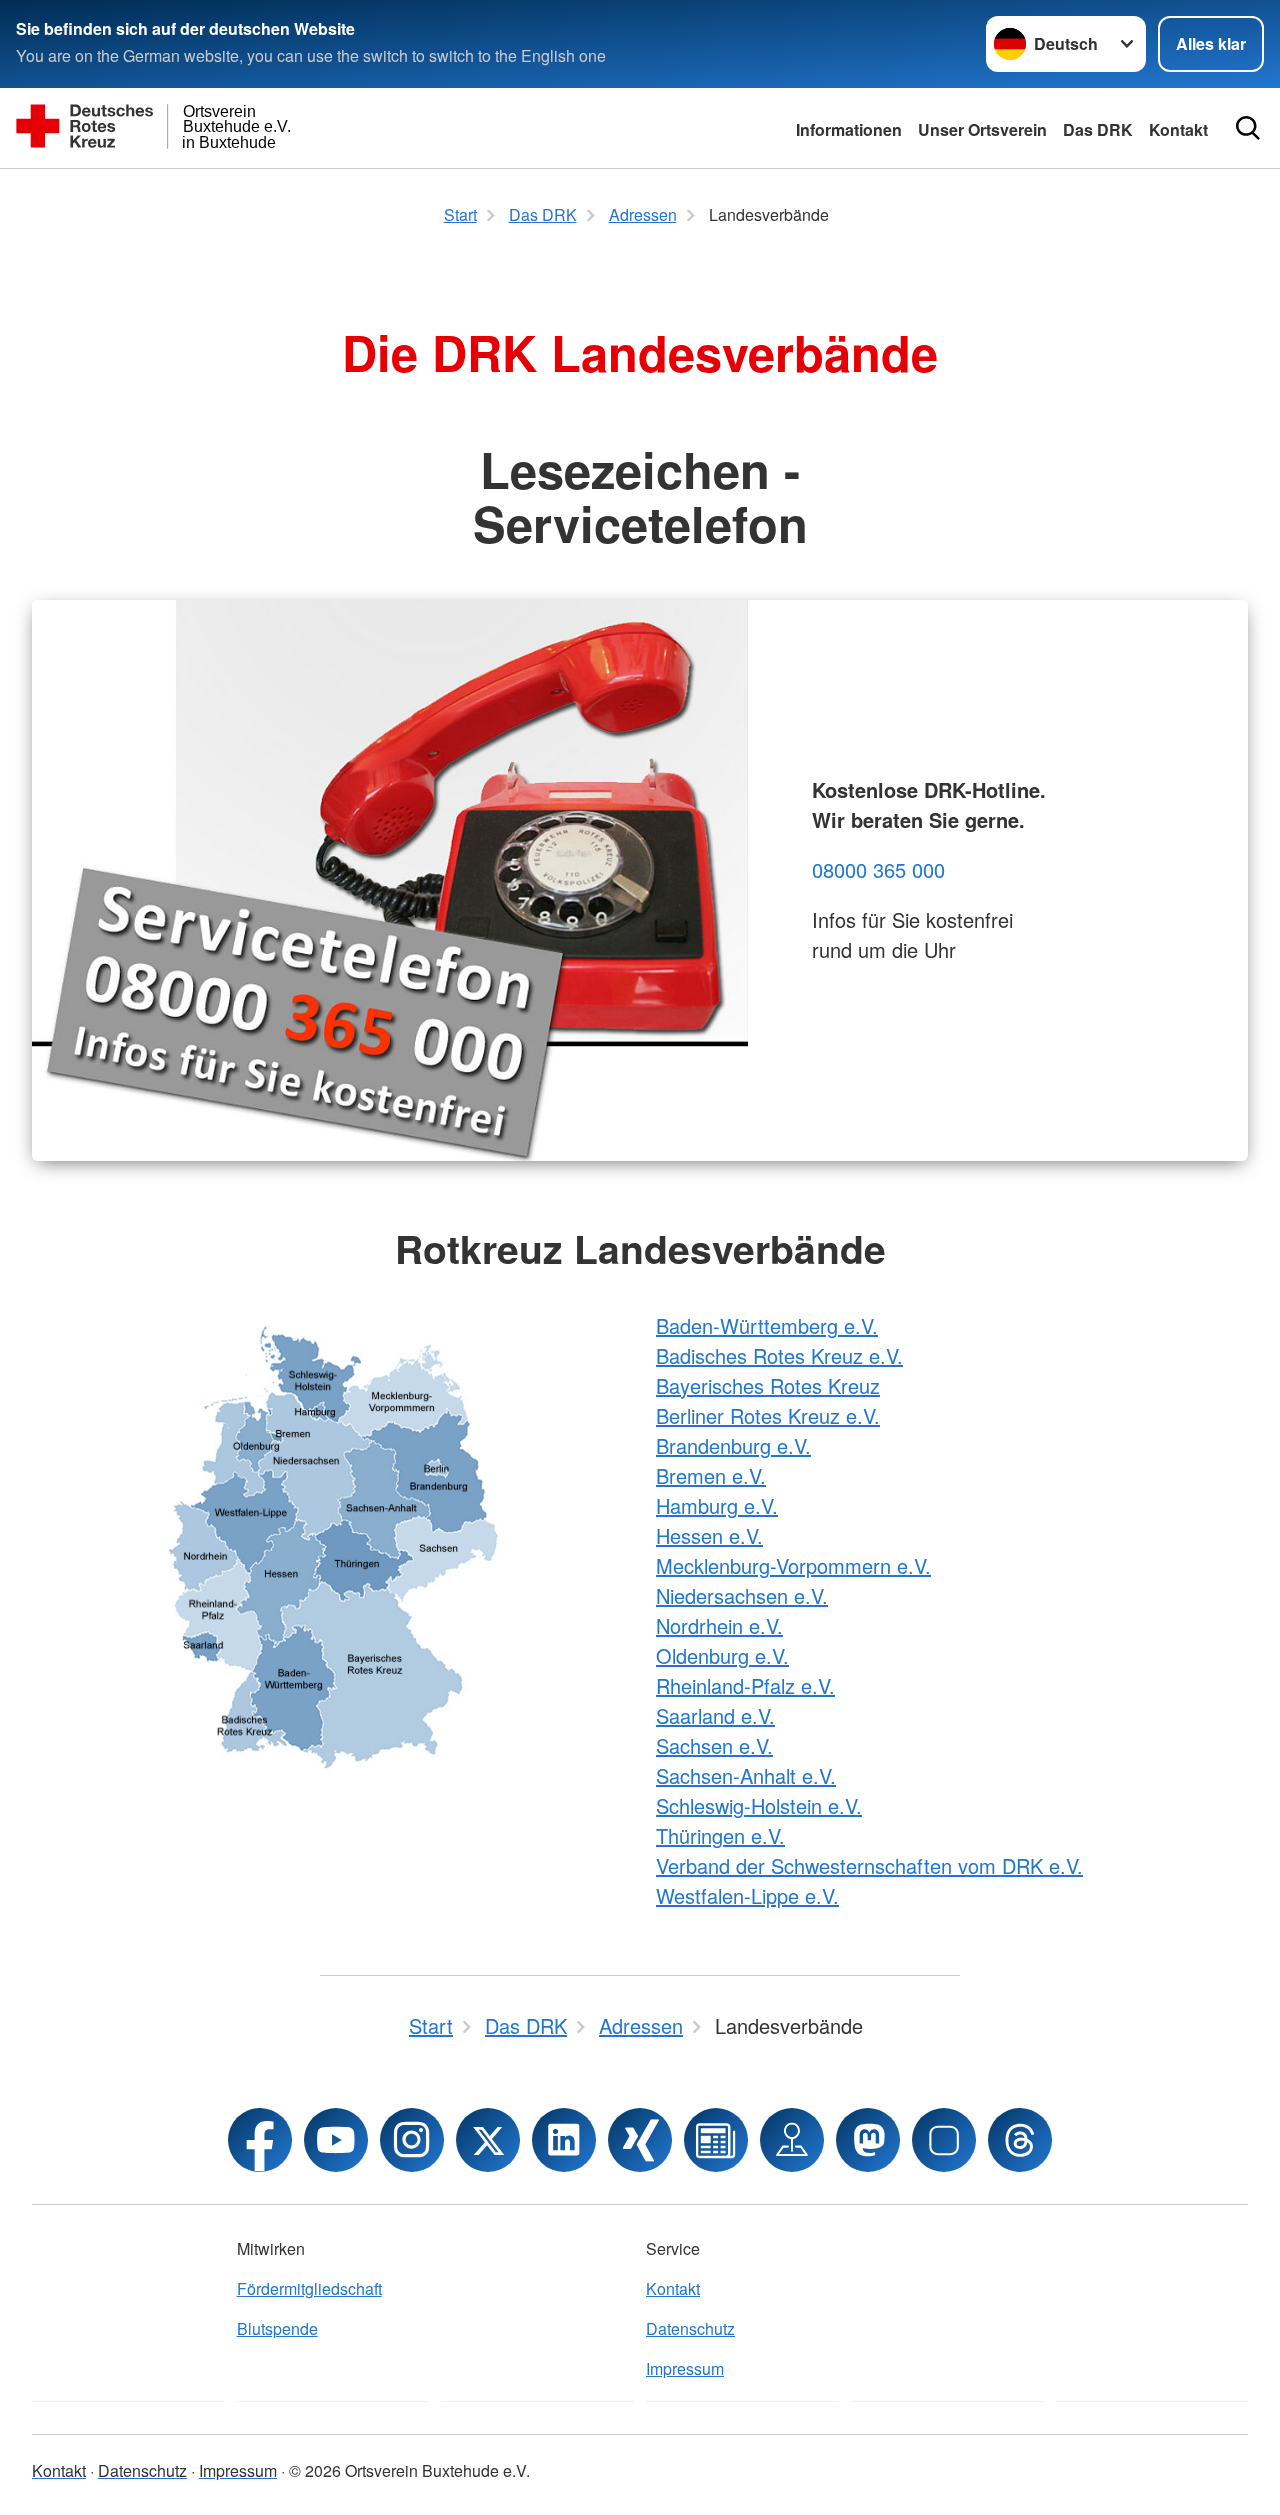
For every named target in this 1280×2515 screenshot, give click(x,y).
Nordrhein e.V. (719, 1625)
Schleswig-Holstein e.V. (759, 1805)
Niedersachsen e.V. (742, 1595)
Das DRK (1098, 129)
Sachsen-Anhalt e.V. (746, 1775)
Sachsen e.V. (714, 1745)
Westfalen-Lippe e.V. (747, 1895)
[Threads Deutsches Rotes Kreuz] (1020, 2140)
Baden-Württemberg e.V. (767, 1325)
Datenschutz (690, 2328)
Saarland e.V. (715, 1715)
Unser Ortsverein (982, 129)
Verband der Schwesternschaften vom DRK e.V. (869, 1865)
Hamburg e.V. (717, 1505)
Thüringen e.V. (720, 1835)
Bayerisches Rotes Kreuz (768, 1385)
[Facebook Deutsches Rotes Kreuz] (260, 2140)
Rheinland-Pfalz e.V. (745, 1685)
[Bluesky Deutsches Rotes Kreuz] (944, 2140)
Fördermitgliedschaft (309, 2288)
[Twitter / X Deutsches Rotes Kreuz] (488, 2140)
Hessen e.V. (709, 1535)
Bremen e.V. (711, 1475)
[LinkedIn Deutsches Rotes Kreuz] (564, 2140)
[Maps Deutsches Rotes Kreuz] (792, 2140)
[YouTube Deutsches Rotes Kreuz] (336, 2140)
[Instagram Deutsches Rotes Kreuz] (412, 2140)
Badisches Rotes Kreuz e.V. (779, 1355)
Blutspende (277, 2328)
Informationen (849, 129)
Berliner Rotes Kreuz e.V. (768, 1415)
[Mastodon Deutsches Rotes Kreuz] (868, 2140)
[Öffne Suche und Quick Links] (1248, 128)
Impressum (685, 2368)
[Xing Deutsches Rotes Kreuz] (640, 2140)
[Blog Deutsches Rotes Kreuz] (716, 2140)
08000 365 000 (878, 869)
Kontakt (1178, 129)
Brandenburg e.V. (733, 1445)
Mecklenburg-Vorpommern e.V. (793, 1565)
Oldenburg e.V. (722, 1655)
